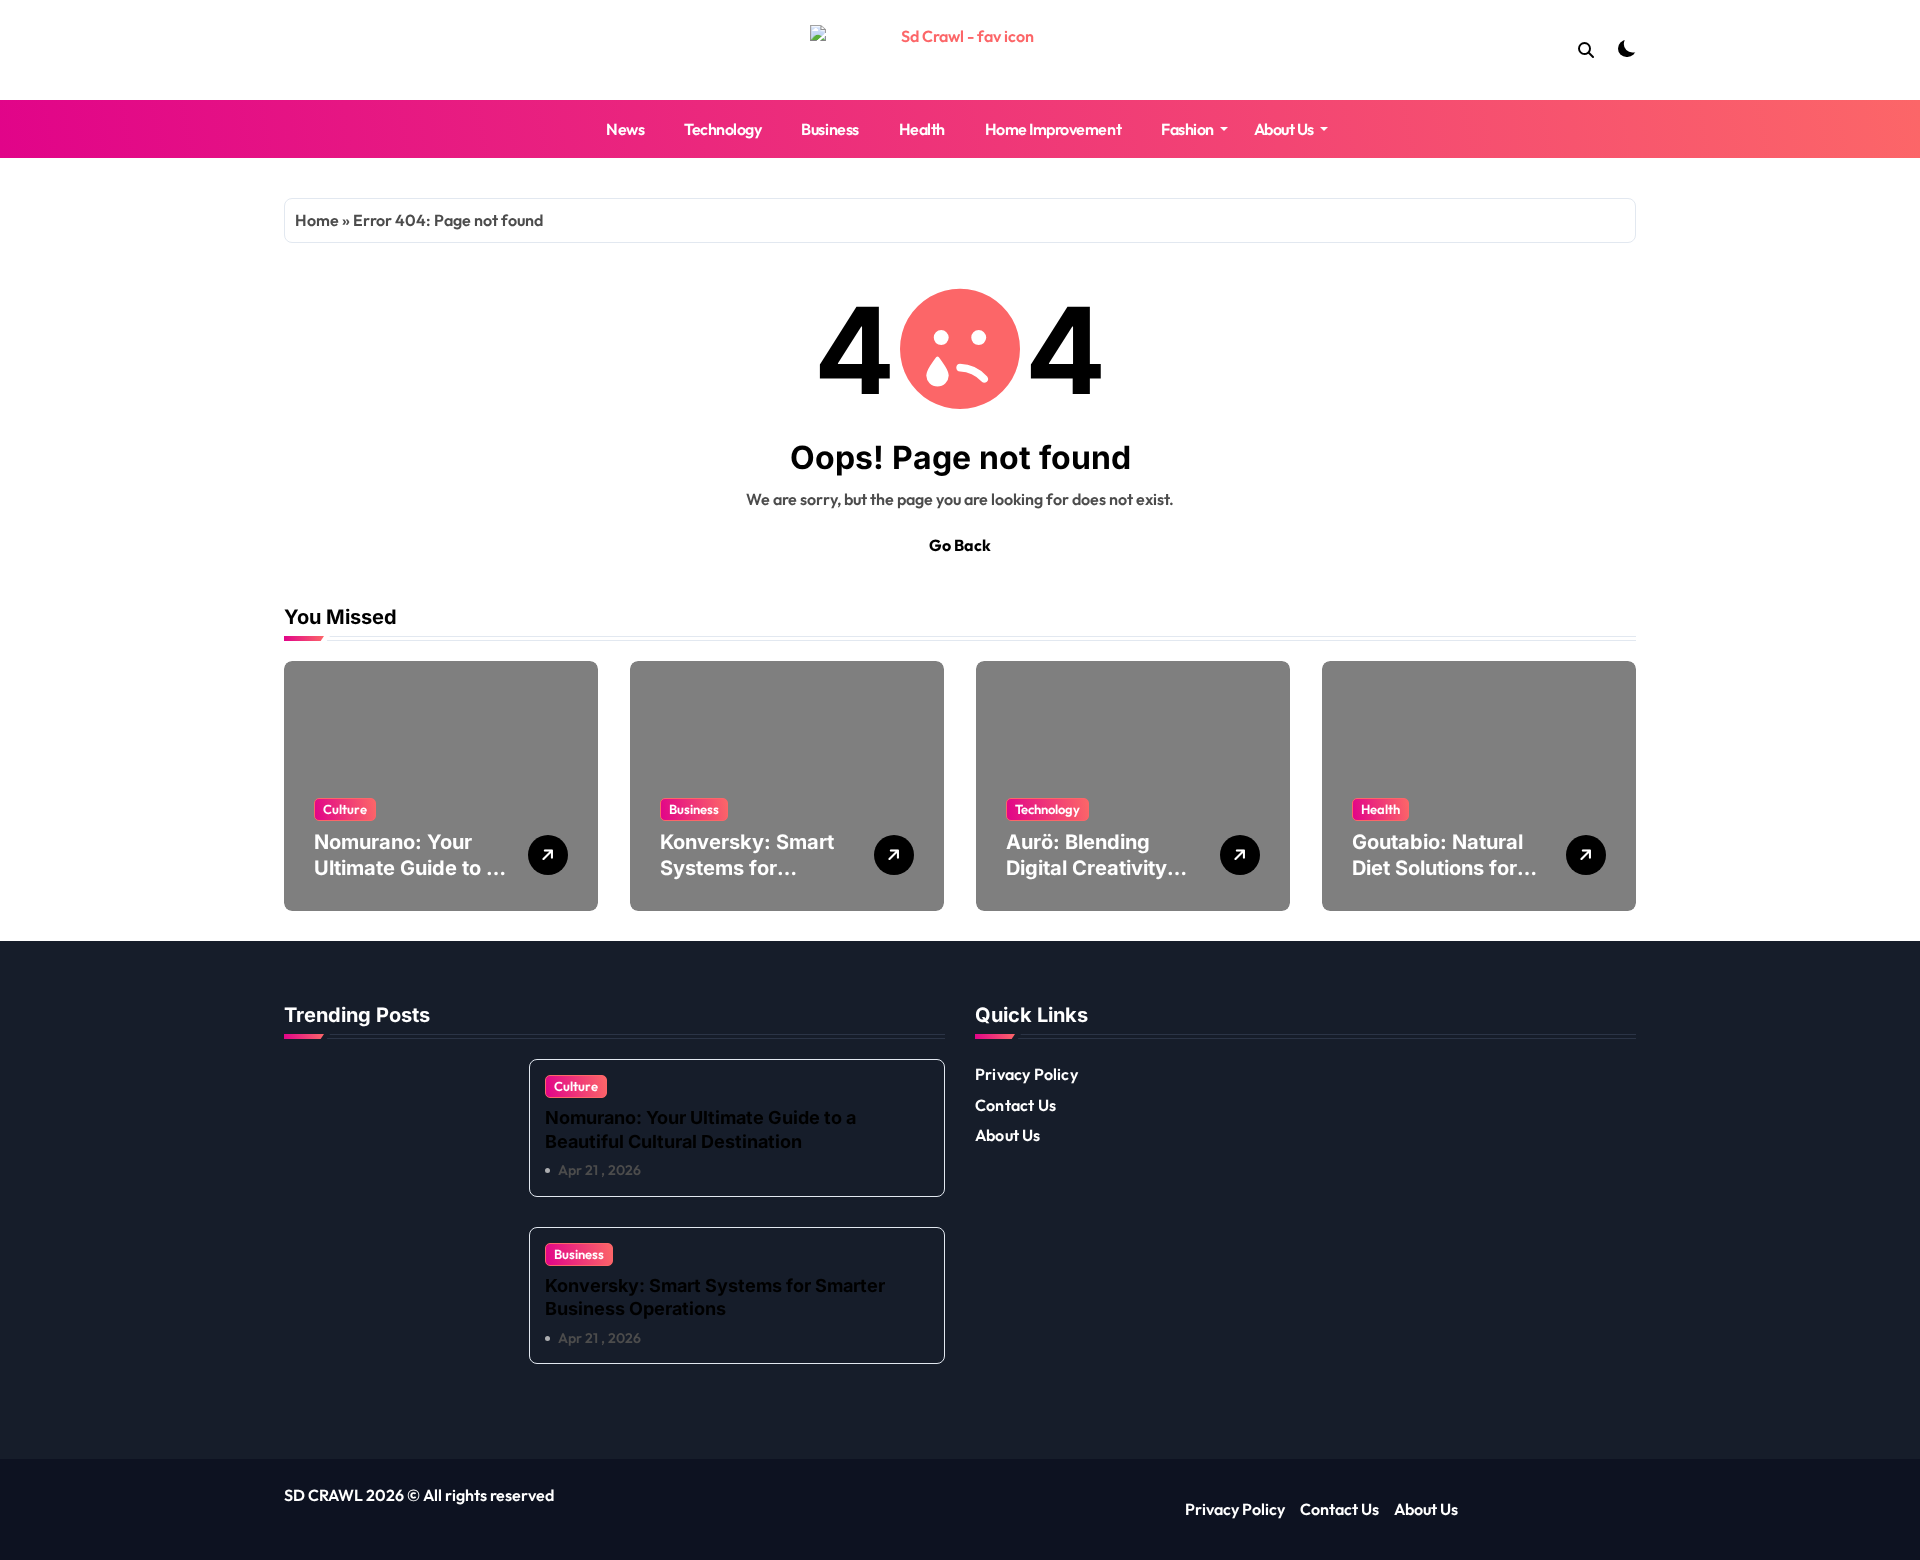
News (625, 129)
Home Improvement (1053, 129)
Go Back (960, 545)
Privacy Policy (1026, 1074)
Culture (345, 809)
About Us (1284, 129)
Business (829, 129)
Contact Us (1015, 1105)
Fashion (1187, 129)
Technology (722, 129)
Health (922, 129)
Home (317, 220)
